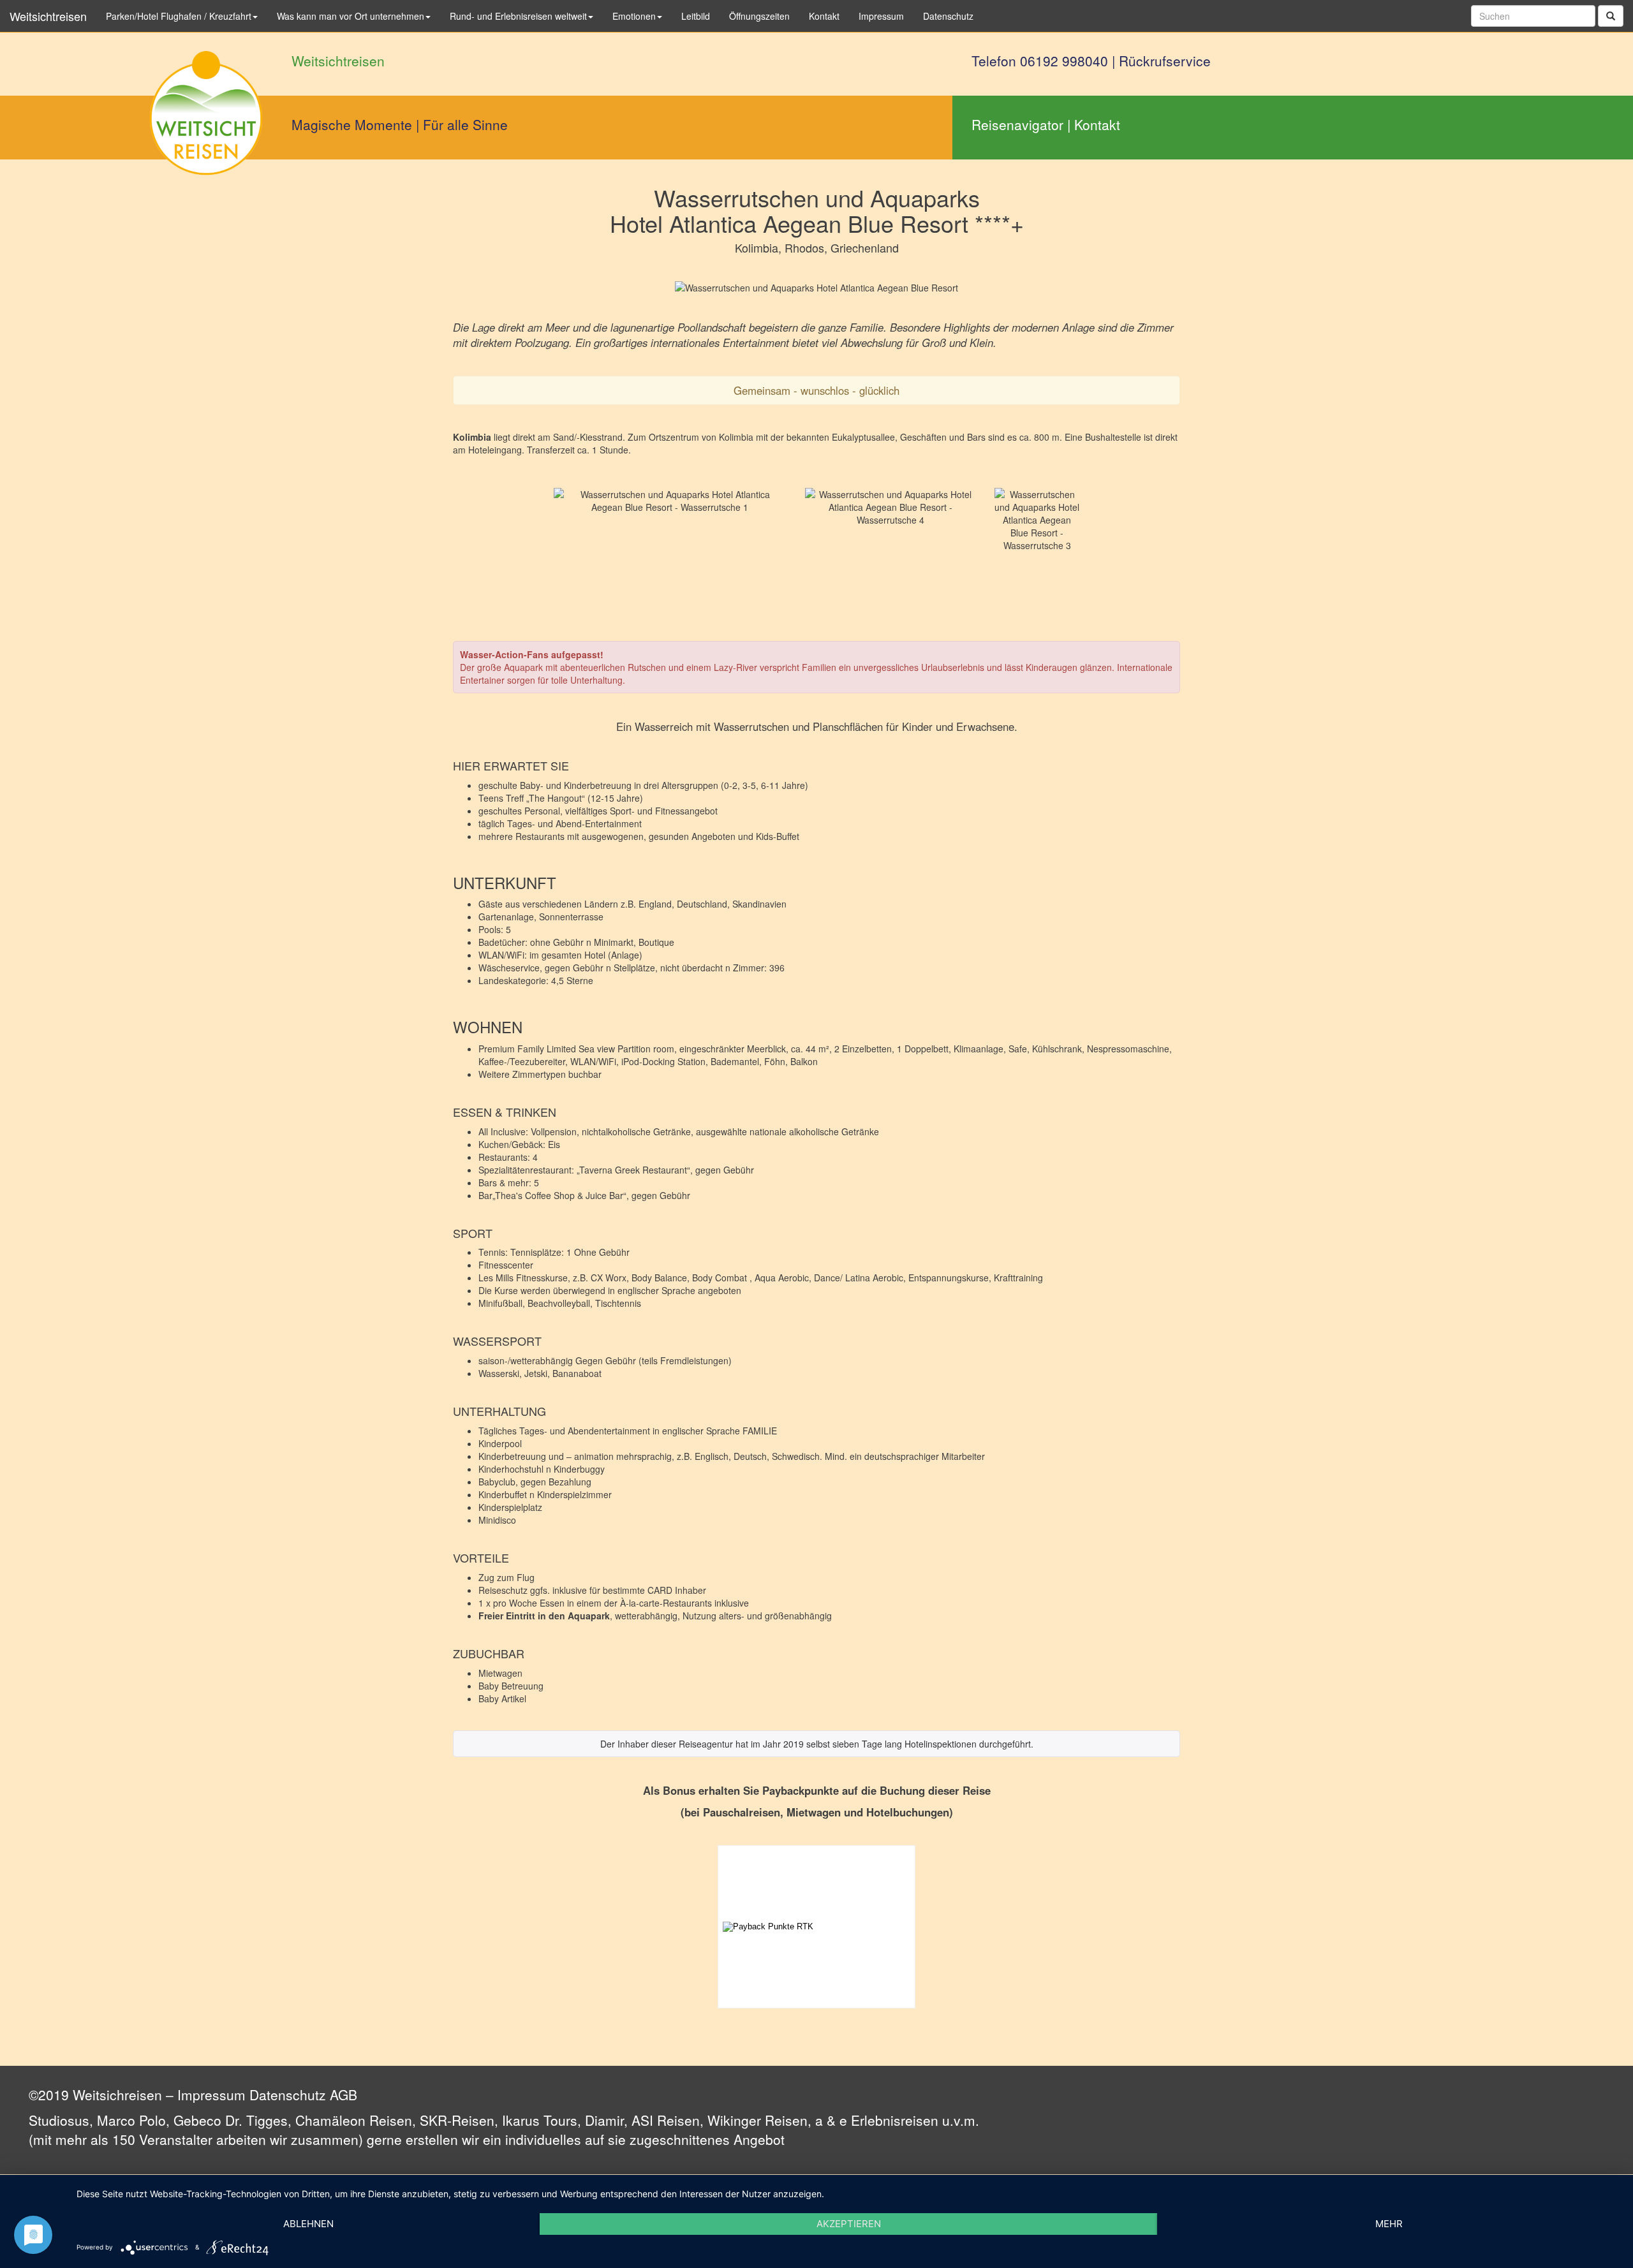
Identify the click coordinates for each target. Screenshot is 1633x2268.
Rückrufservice (1165, 61)
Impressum (211, 2095)
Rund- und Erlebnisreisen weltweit (518, 16)
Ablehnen (308, 2224)
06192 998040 (1064, 61)
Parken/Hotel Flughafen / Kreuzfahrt (179, 16)
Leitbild (696, 16)
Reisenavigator (1017, 124)
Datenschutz (288, 2095)
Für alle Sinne (465, 124)
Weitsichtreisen (48, 16)
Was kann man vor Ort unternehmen (351, 16)
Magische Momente (352, 124)
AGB (344, 2095)
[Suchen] (1611, 16)
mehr (1389, 2224)
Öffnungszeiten (759, 16)
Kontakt (1097, 124)
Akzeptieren (849, 2224)
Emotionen (634, 16)
